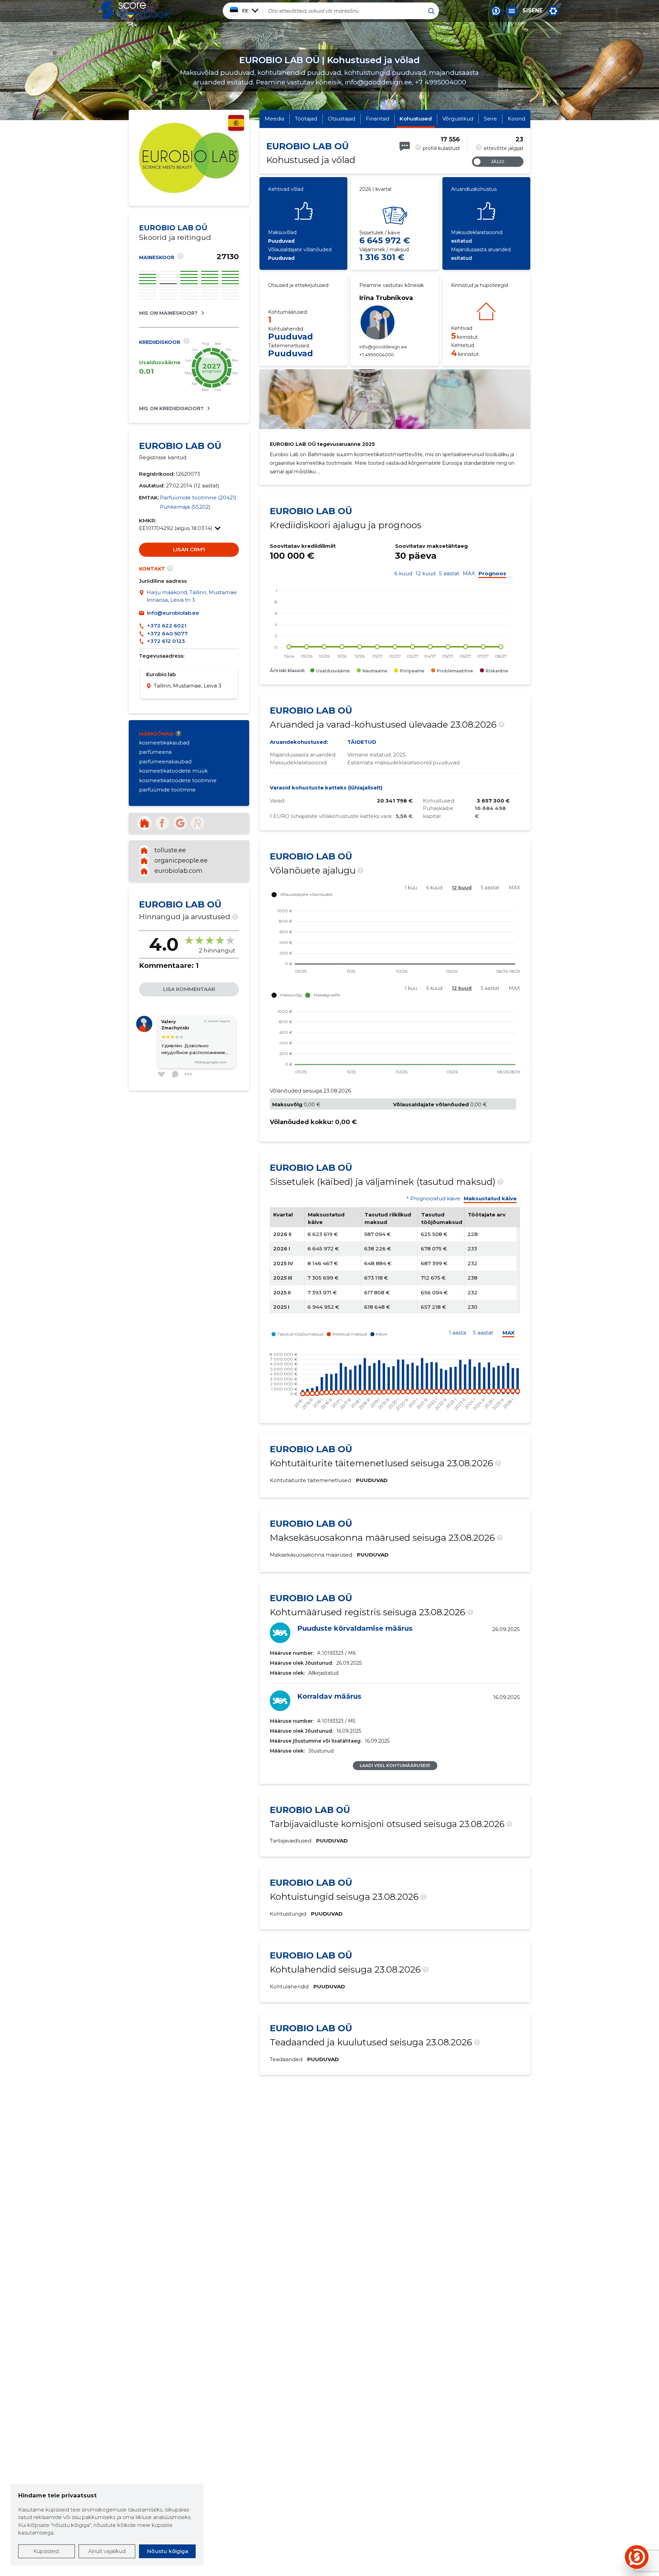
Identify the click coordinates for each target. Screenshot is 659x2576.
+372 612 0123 (166, 641)
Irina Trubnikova (386, 298)
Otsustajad (342, 119)
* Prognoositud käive (433, 1199)
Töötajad (306, 119)
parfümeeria (155, 752)
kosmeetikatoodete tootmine (178, 780)
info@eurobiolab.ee (173, 613)
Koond (516, 119)
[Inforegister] (198, 823)
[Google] (180, 823)
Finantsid (378, 119)
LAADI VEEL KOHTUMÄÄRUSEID (395, 1765)
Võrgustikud (458, 119)
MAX (469, 574)
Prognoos (492, 574)
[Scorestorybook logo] (137, 11)
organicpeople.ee (181, 860)
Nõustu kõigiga (167, 2551)
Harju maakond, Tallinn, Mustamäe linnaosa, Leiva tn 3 (192, 596)
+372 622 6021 (167, 626)
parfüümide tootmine (167, 790)
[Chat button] (496, 11)
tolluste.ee (170, 850)
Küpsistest (46, 2551)
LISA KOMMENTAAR (189, 989)
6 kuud (403, 574)
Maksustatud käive (490, 1199)
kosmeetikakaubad (164, 743)
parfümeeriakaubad (165, 761)
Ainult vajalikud (107, 2551)
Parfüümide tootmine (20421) (198, 498)
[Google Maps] (143, 596)
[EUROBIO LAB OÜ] (189, 191)
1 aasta (458, 1333)
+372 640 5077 (167, 633)
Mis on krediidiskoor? (171, 408)
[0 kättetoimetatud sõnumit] (405, 146)
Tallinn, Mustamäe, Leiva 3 (188, 686)
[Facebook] (162, 823)
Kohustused (416, 119)
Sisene (533, 11)
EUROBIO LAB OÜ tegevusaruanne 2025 (322, 444)
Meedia (274, 119)
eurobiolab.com (178, 871)
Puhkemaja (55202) (185, 507)
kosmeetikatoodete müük (173, 771)
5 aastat (449, 574)
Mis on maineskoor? (168, 313)
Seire (490, 119)
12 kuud (426, 574)
